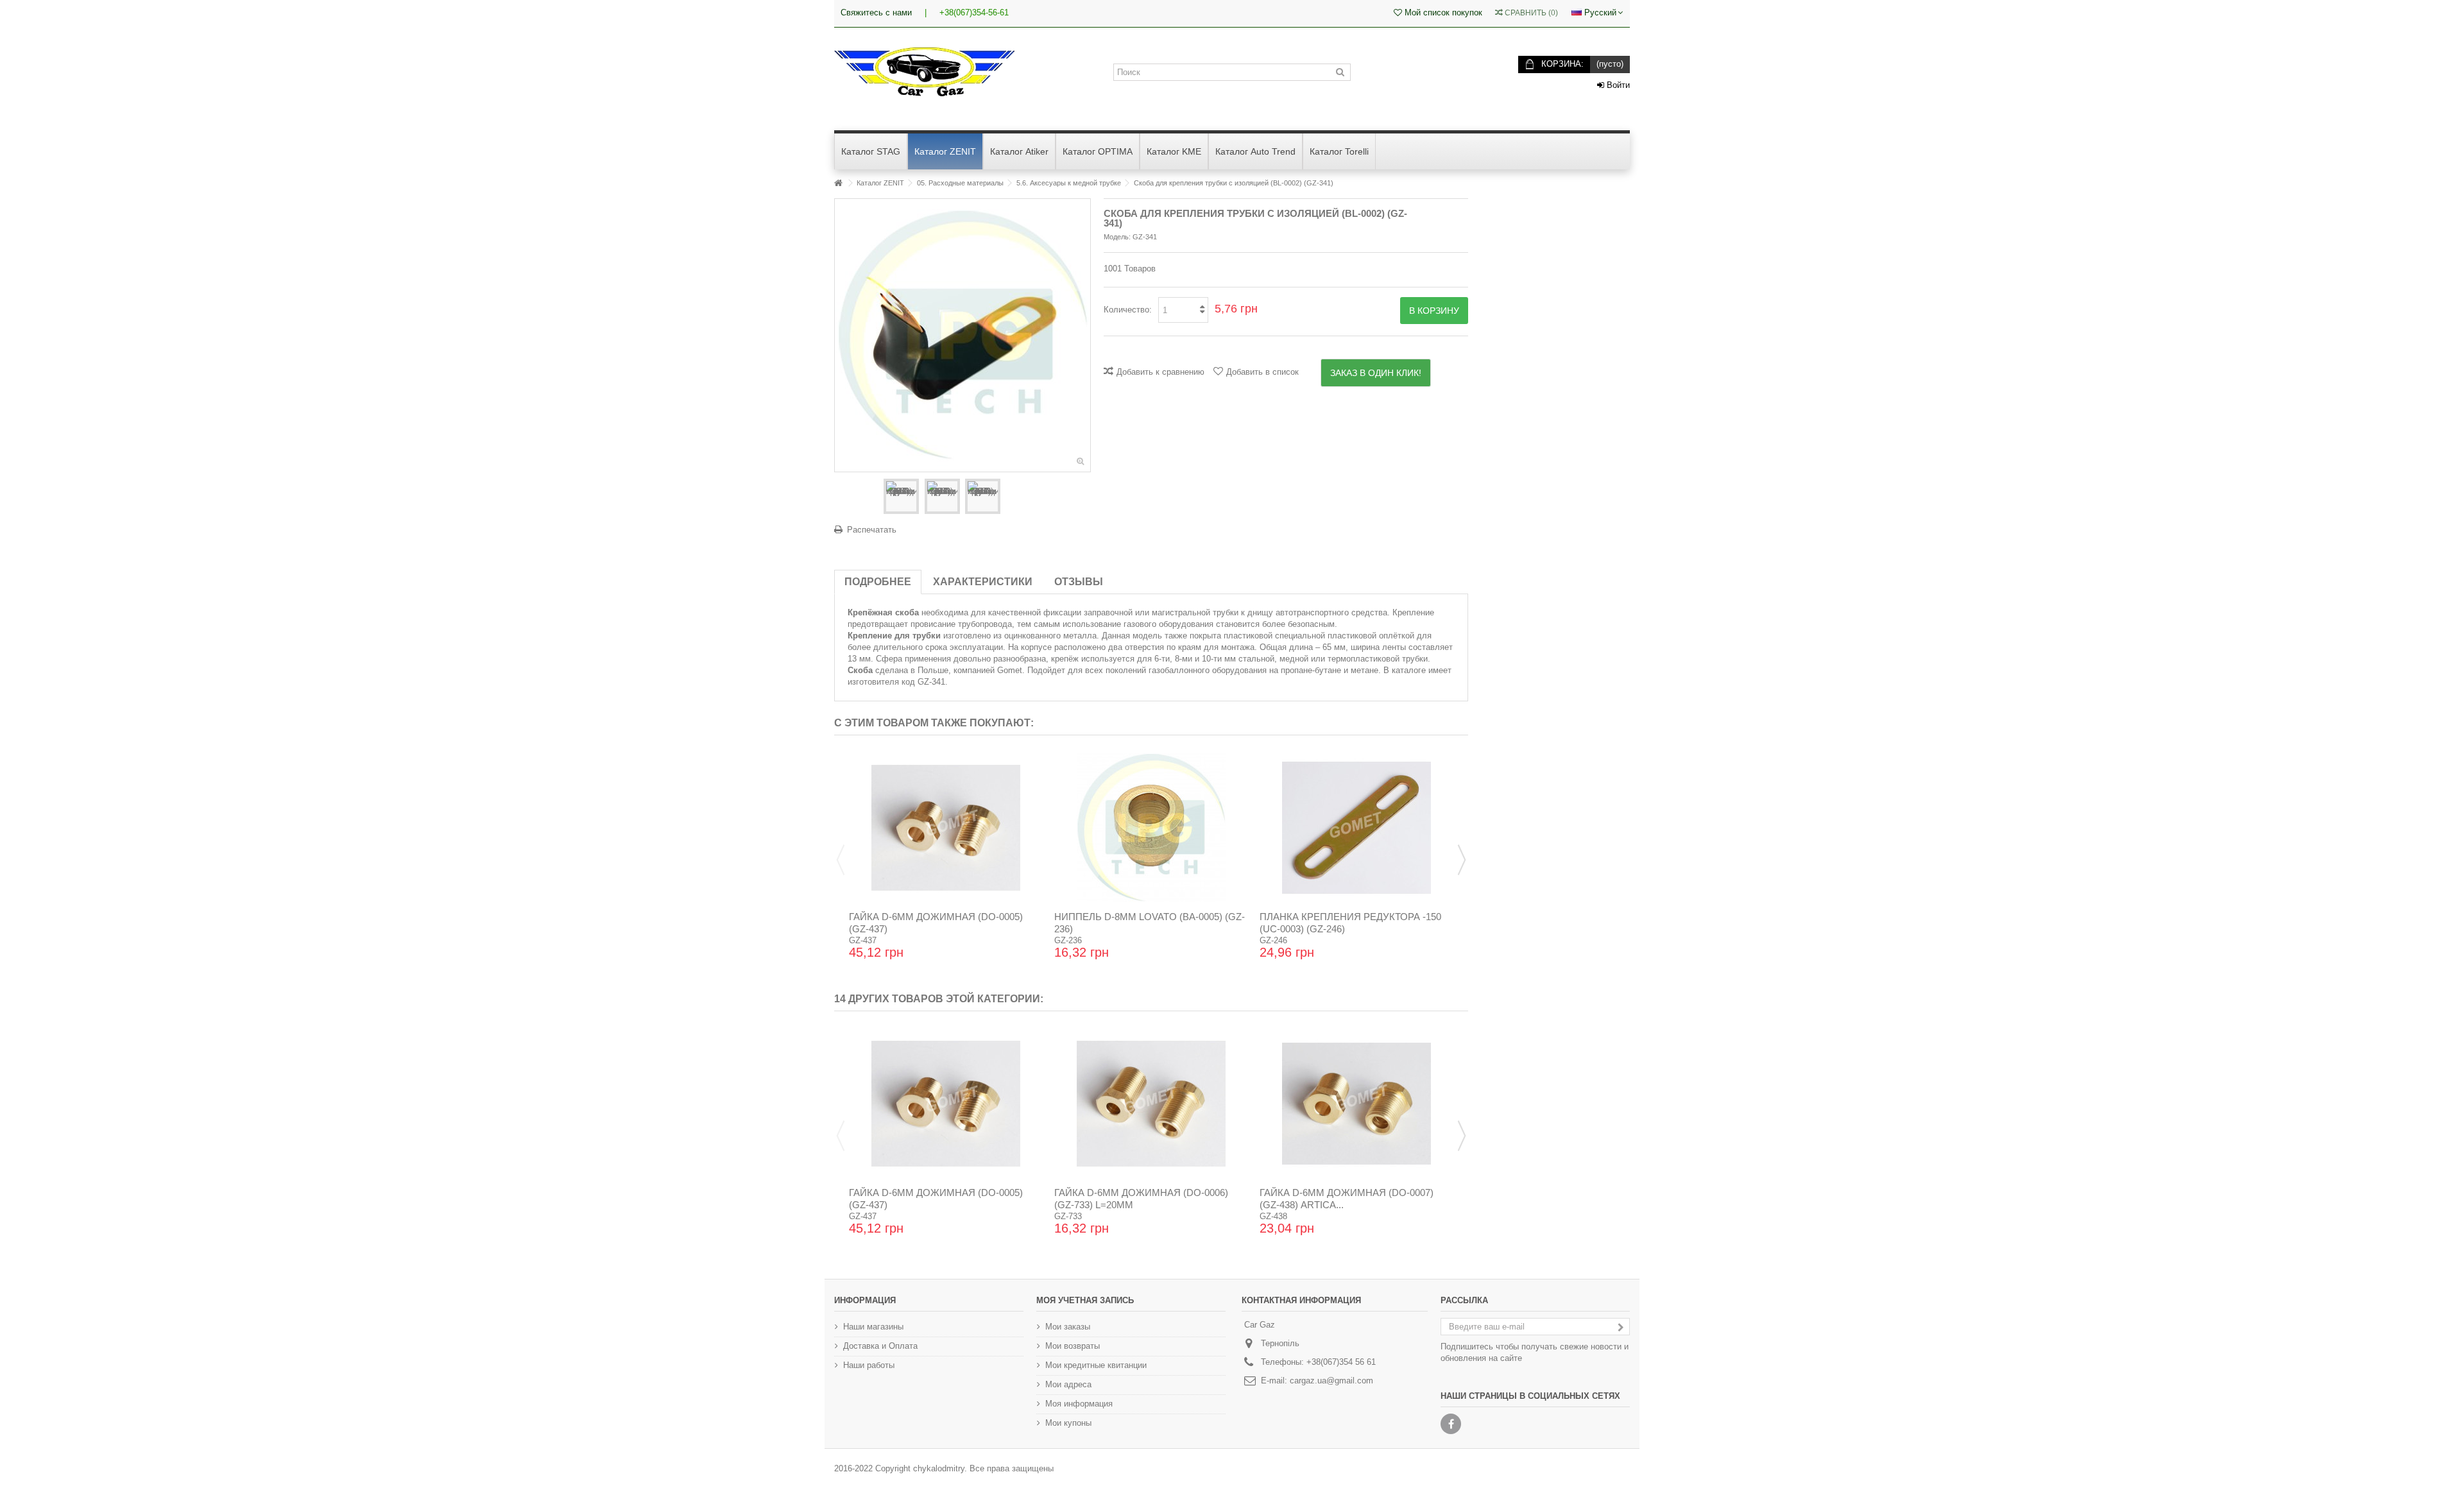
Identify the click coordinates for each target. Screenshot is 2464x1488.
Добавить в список (1262, 372)
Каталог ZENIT (880, 183)
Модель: (1117, 237)
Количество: (1128, 310)
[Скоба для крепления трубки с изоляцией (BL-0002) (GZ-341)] (901, 496)
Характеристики (983, 582)
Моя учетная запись (1085, 1300)
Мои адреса (1068, 1384)
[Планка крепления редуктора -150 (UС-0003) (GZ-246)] (1356, 828)
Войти (1617, 85)
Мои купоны (1068, 1423)
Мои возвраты (1073, 1346)
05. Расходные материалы (960, 183)
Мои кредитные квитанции (1096, 1365)
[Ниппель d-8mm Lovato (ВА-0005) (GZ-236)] (1151, 828)
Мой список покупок (1442, 13)
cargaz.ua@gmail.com (1331, 1381)
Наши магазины (873, 1327)
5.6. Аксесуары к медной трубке (1069, 183)
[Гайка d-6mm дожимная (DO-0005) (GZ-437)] (946, 828)
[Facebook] (1451, 1424)
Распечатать (872, 530)
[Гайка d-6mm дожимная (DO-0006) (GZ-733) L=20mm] (1151, 1104)
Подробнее (878, 582)
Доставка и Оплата (880, 1346)
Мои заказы (1068, 1327)
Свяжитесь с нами (876, 13)
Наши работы (869, 1365)
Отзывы (1079, 582)
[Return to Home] (838, 183)
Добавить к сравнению (1160, 372)
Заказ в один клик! (1376, 373)
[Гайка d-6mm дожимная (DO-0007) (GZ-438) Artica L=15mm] (1356, 1104)
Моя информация (1079, 1404)
